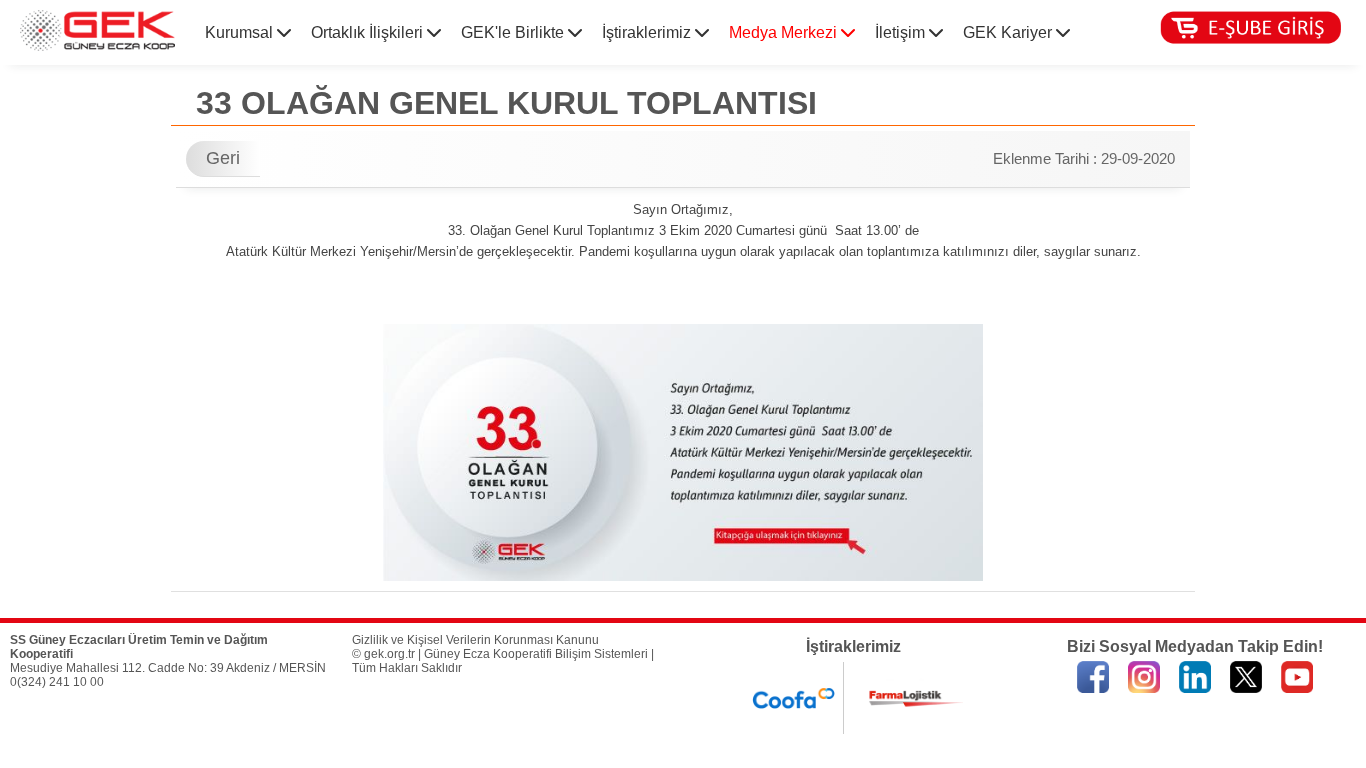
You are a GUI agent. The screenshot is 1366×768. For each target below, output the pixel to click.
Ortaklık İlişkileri (369, 32)
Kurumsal (241, 32)
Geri (223, 158)
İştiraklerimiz (648, 32)
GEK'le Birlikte (514, 32)
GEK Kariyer (1009, 32)
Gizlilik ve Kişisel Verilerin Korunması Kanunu (475, 640)
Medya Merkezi (785, 32)
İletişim (902, 32)
